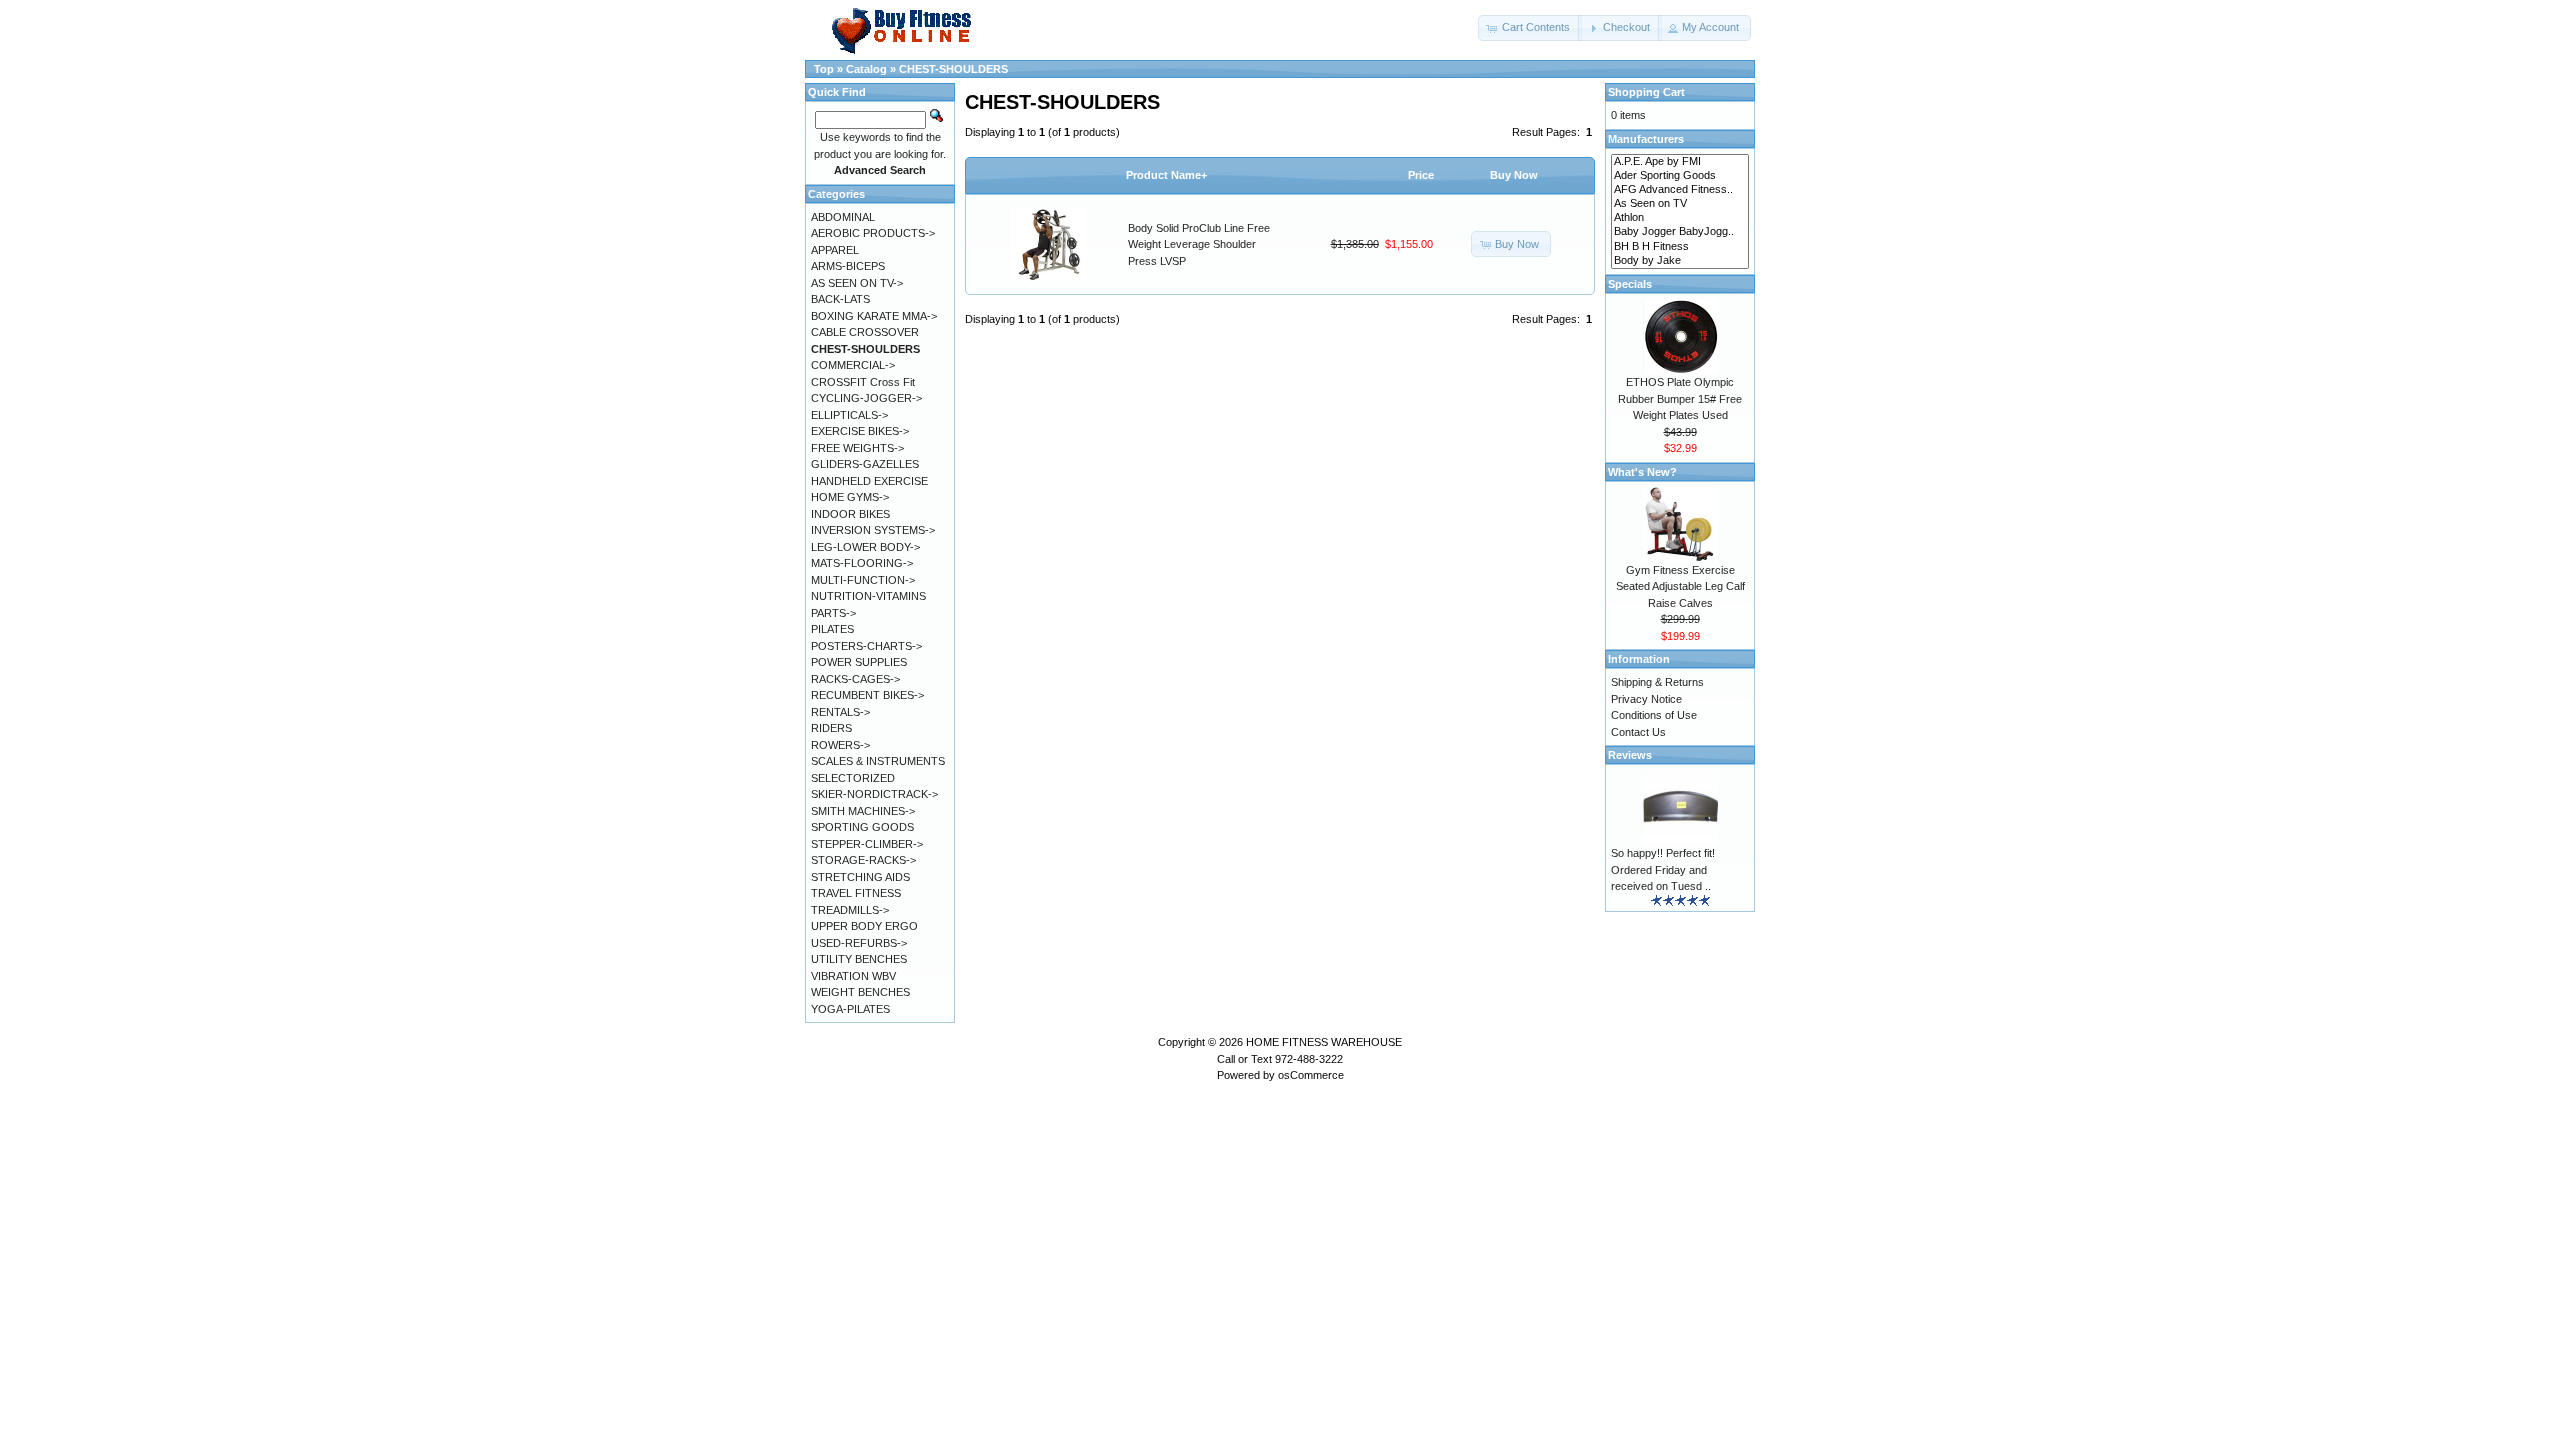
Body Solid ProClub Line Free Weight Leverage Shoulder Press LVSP (1199, 244)
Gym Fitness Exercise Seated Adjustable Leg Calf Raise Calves (1680, 586)
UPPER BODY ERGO (864, 926)
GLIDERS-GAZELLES (865, 464)
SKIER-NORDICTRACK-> (874, 794)
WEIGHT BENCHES (860, 992)
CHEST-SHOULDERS (953, 69)
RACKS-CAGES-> (855, 679)
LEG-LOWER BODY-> (865, 547)
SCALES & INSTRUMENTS (878, 761)
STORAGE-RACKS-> (863, 860)
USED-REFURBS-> (859, 943)
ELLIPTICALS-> (849, 415)
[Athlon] (1680, 218)
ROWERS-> (840, 745)
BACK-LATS (840, 299)
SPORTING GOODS (862, 827)
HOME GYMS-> (850, 497)
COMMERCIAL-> (853, 365)
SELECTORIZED (853, 778)
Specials (1630, 284)
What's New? (1642, 472)
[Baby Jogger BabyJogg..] (1680, 232)
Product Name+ (1166, 175)
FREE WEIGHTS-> (857, 448)
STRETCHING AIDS (860, 877)
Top (824, 69)
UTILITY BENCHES (859, 959)
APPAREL (835, 250)
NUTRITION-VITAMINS (868, 596)
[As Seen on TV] (1680, 204)
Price (1421, 175)
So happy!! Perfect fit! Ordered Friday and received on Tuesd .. (1663, 869)
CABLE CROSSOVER (865, 332)
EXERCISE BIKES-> (860, 431)
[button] (1530, 28)
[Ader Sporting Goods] (1680, 176)
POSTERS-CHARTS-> (866, 646)
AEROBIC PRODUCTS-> (873, 233)
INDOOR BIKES (850, 514)
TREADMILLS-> (850, 910)
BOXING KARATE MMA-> (874, 316)
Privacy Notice (1646, 699)
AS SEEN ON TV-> (857, 283)
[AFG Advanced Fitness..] (1680, 190)
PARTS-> (833, 613)
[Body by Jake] (1680, 261)
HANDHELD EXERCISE (869, 481)
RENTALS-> (840, 712)
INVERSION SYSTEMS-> (873, 530)
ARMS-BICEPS (848, 266)
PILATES (832, 629)
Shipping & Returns (1657, 682)
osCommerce (1311, 1075)
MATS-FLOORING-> (862, 563)
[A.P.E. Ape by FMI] (1680, 162)
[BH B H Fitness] (1680, 247)
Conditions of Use (1654, 715)
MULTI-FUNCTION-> (863, 580)
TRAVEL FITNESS (856, 893)
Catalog (866, 69)
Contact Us (1638, 732)
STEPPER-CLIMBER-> (867, 844)
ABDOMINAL (843, 217)
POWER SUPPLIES (859, 662)
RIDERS (831, 728)
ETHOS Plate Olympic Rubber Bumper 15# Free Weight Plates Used (1680, 398)
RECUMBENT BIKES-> (867, 695)
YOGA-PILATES (850, 1009)
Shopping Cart (1646, 92)
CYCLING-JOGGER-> (866, 398)
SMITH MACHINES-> (863, 811)
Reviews (1630, 755)
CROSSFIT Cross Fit (863, 382)
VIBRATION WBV (853, 976)
